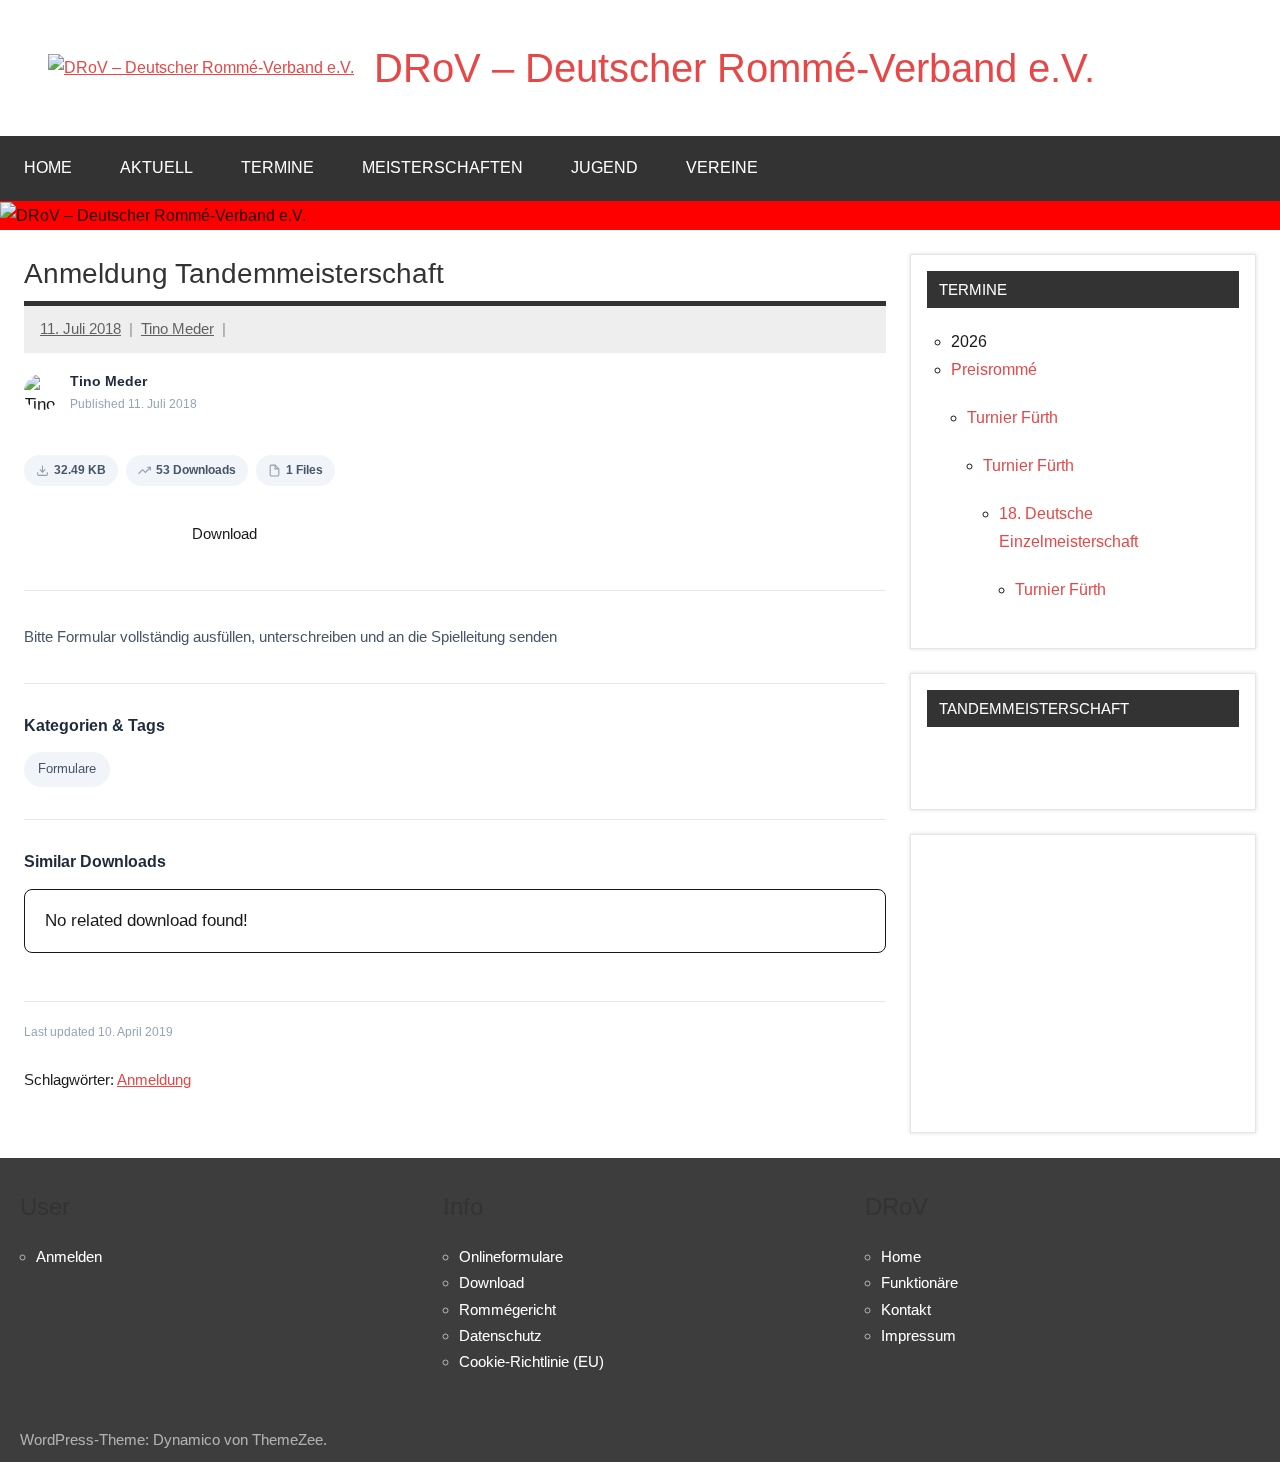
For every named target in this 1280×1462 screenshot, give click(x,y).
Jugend (604, 167)
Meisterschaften (442, 167)
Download (224, 533)
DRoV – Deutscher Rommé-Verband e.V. (734, 68)
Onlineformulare (511, 1256)
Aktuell (156, 167)
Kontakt (906, 1309)
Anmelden (69, 1256)
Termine (277, 167)
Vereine (722, 167)
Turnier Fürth (1012, 417)
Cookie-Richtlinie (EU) (531, 1361)
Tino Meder (177, 328)
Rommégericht (507, 1309)
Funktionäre (919, 1282)
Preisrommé (994, 369)
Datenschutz (500, 1335)
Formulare (67, 768)
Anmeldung (154, 1079)
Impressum (918, 1335)
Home (48, 167)
